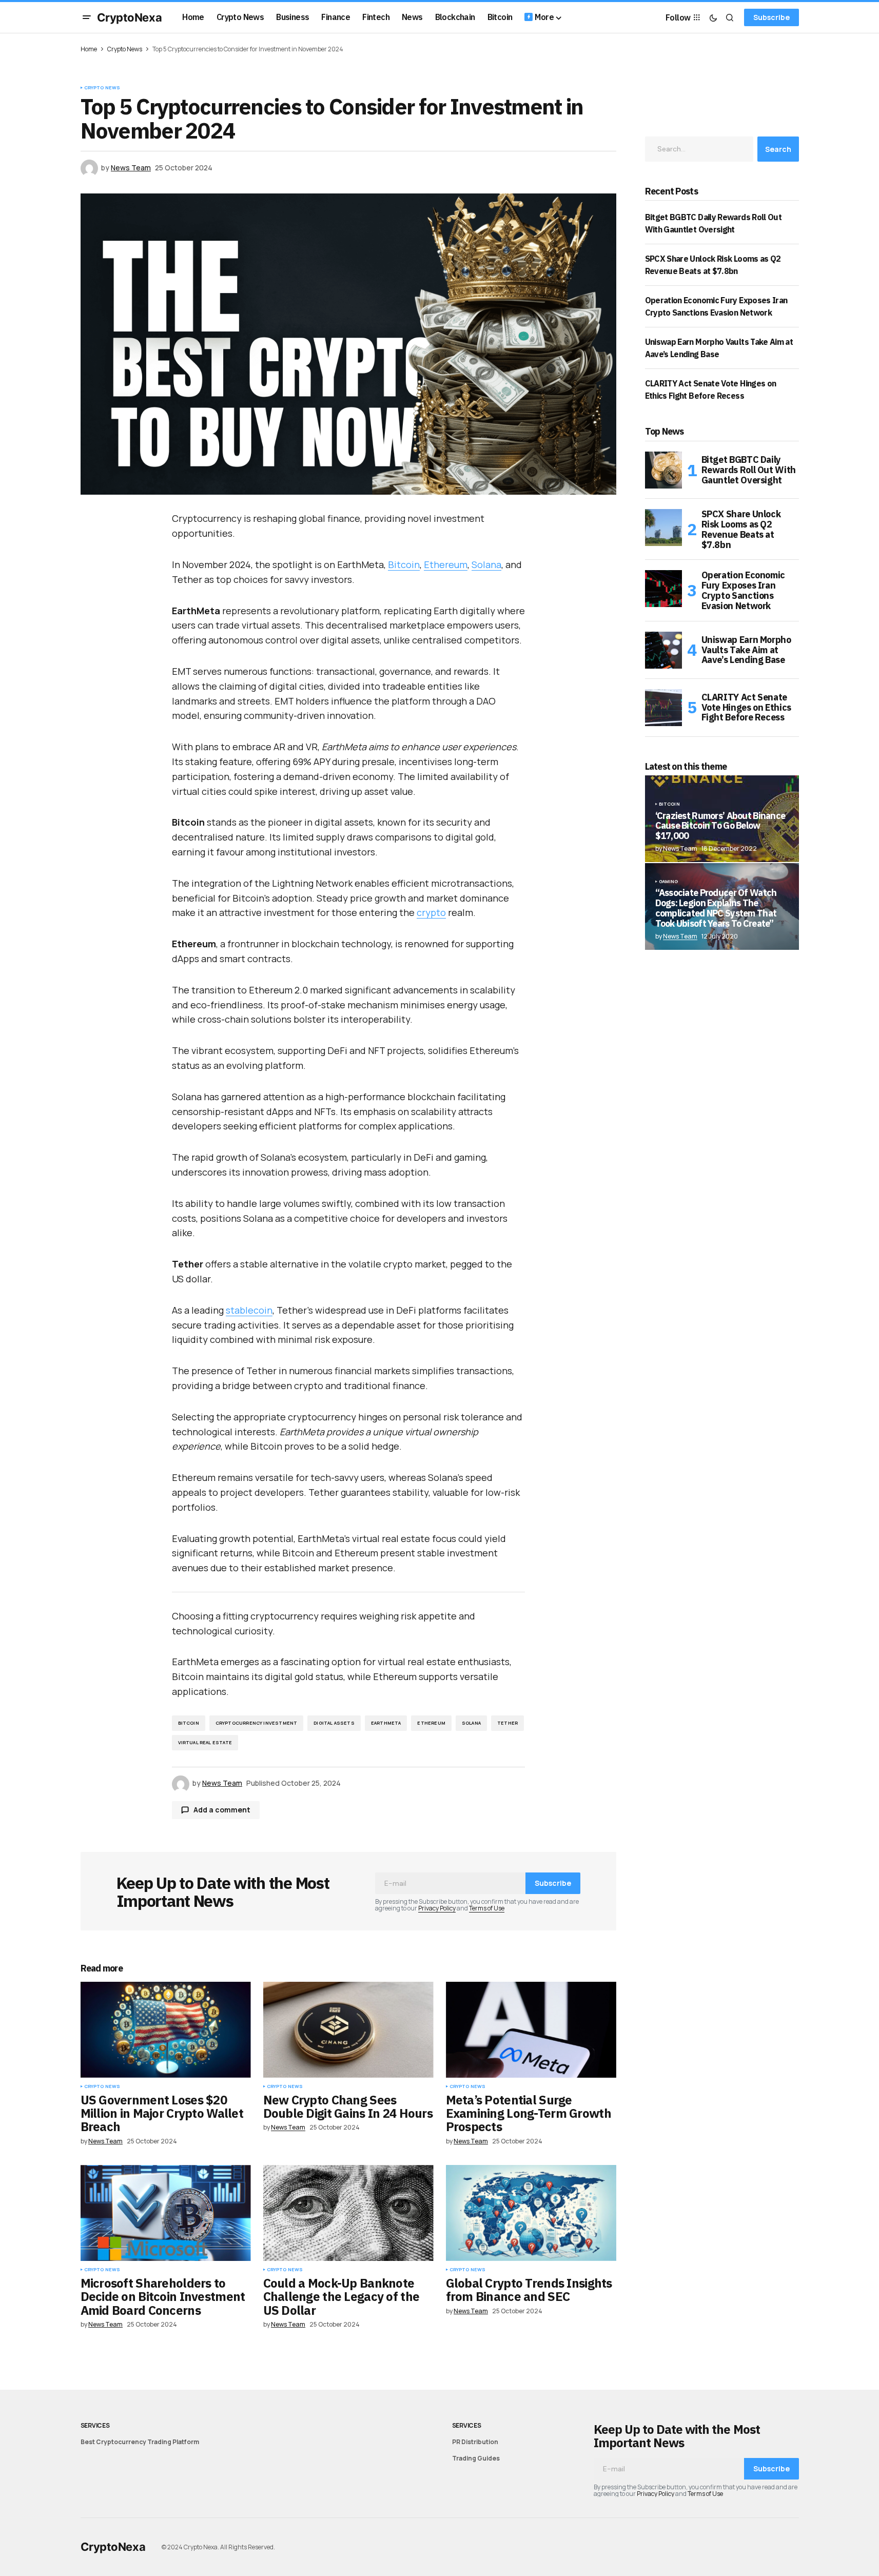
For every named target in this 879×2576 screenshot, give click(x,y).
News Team (680, 936)
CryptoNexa (130, 17)
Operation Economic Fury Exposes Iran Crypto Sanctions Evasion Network (744, 590)
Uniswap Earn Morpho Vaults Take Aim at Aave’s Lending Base (746, 650)
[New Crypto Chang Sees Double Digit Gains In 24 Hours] (348, 2030)
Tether (507, 1723)
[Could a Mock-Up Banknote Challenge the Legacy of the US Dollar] (348, 2213)
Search (778, 149)
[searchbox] (699, 149)
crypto (431, 912)
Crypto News (125, 49)
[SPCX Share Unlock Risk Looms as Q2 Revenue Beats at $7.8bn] (663, 528)
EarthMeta (386, 1723)
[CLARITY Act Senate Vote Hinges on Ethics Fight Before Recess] (663, 708)
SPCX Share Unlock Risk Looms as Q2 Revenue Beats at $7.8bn (741, 529)
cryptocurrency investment (257, 1723)
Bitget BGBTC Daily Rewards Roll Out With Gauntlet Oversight (749, 470)
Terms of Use (487, 1908)
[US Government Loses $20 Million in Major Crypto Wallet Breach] (166, 2030)
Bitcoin (404, 564)
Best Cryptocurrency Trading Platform (140, 2442)
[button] (87, 17)
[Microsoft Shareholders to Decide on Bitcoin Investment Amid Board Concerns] (166, 2213)
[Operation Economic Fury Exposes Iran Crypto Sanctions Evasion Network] (663, 589)
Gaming (669, 882)
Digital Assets (334, 1723)
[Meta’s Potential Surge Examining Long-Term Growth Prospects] (531, 2030)
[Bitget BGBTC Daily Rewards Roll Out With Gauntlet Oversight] (663, 470)
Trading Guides (476, 2458)
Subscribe (771, 17)
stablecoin (249, 1310)
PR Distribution (475, 2442)
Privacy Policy (437, 1908)
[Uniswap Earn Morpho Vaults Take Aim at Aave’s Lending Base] (663, 650)
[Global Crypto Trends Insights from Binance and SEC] (531, 2213)
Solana (486, 564)
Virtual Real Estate (205, 1742)
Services (95, 2425)
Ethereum (446, 564)
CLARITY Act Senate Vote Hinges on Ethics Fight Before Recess (746, 707)
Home (89, 49)
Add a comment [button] (222, 1810)
